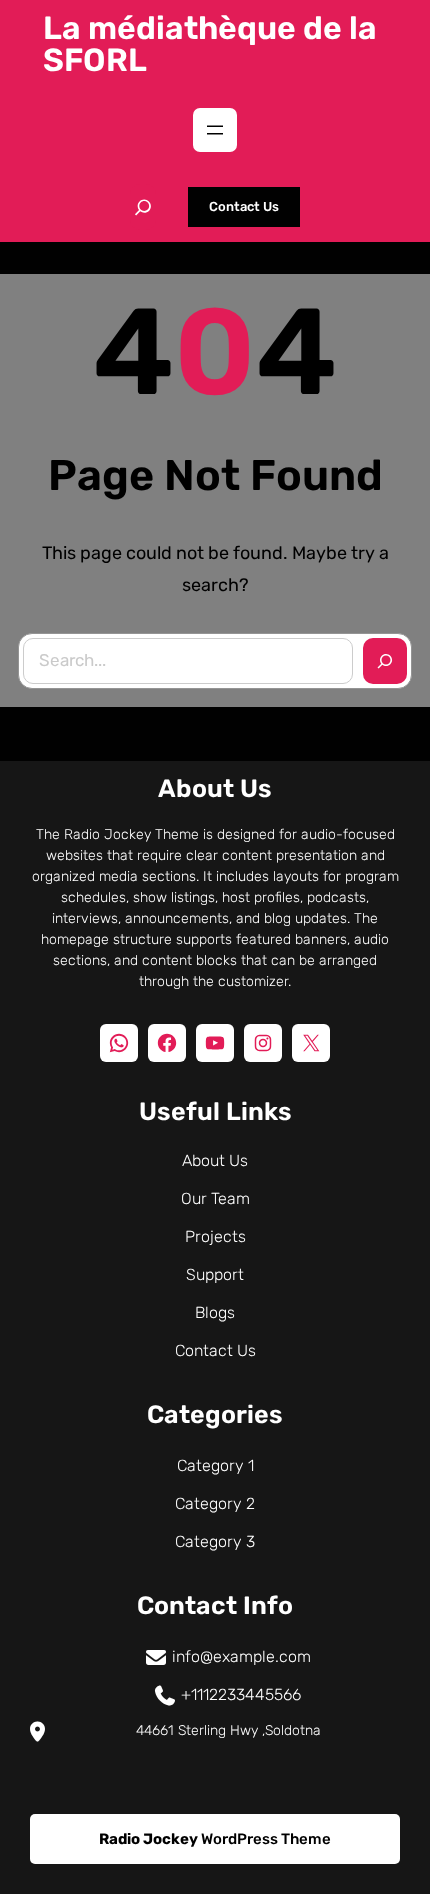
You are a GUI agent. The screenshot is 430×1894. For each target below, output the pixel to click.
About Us (215, 1160)
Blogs (215, 1312)
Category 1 (215, 1465)
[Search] (385, 661)
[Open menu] (215, 130)
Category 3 (215, 1541)
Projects (215, 1236)
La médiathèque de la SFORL (210, 44)
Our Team (215, 1198)
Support (215, 1274)
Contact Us (244, 206)
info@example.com (241, 1656)
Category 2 (215, 1503)
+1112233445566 (241, 1694)
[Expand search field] (143, 207)
